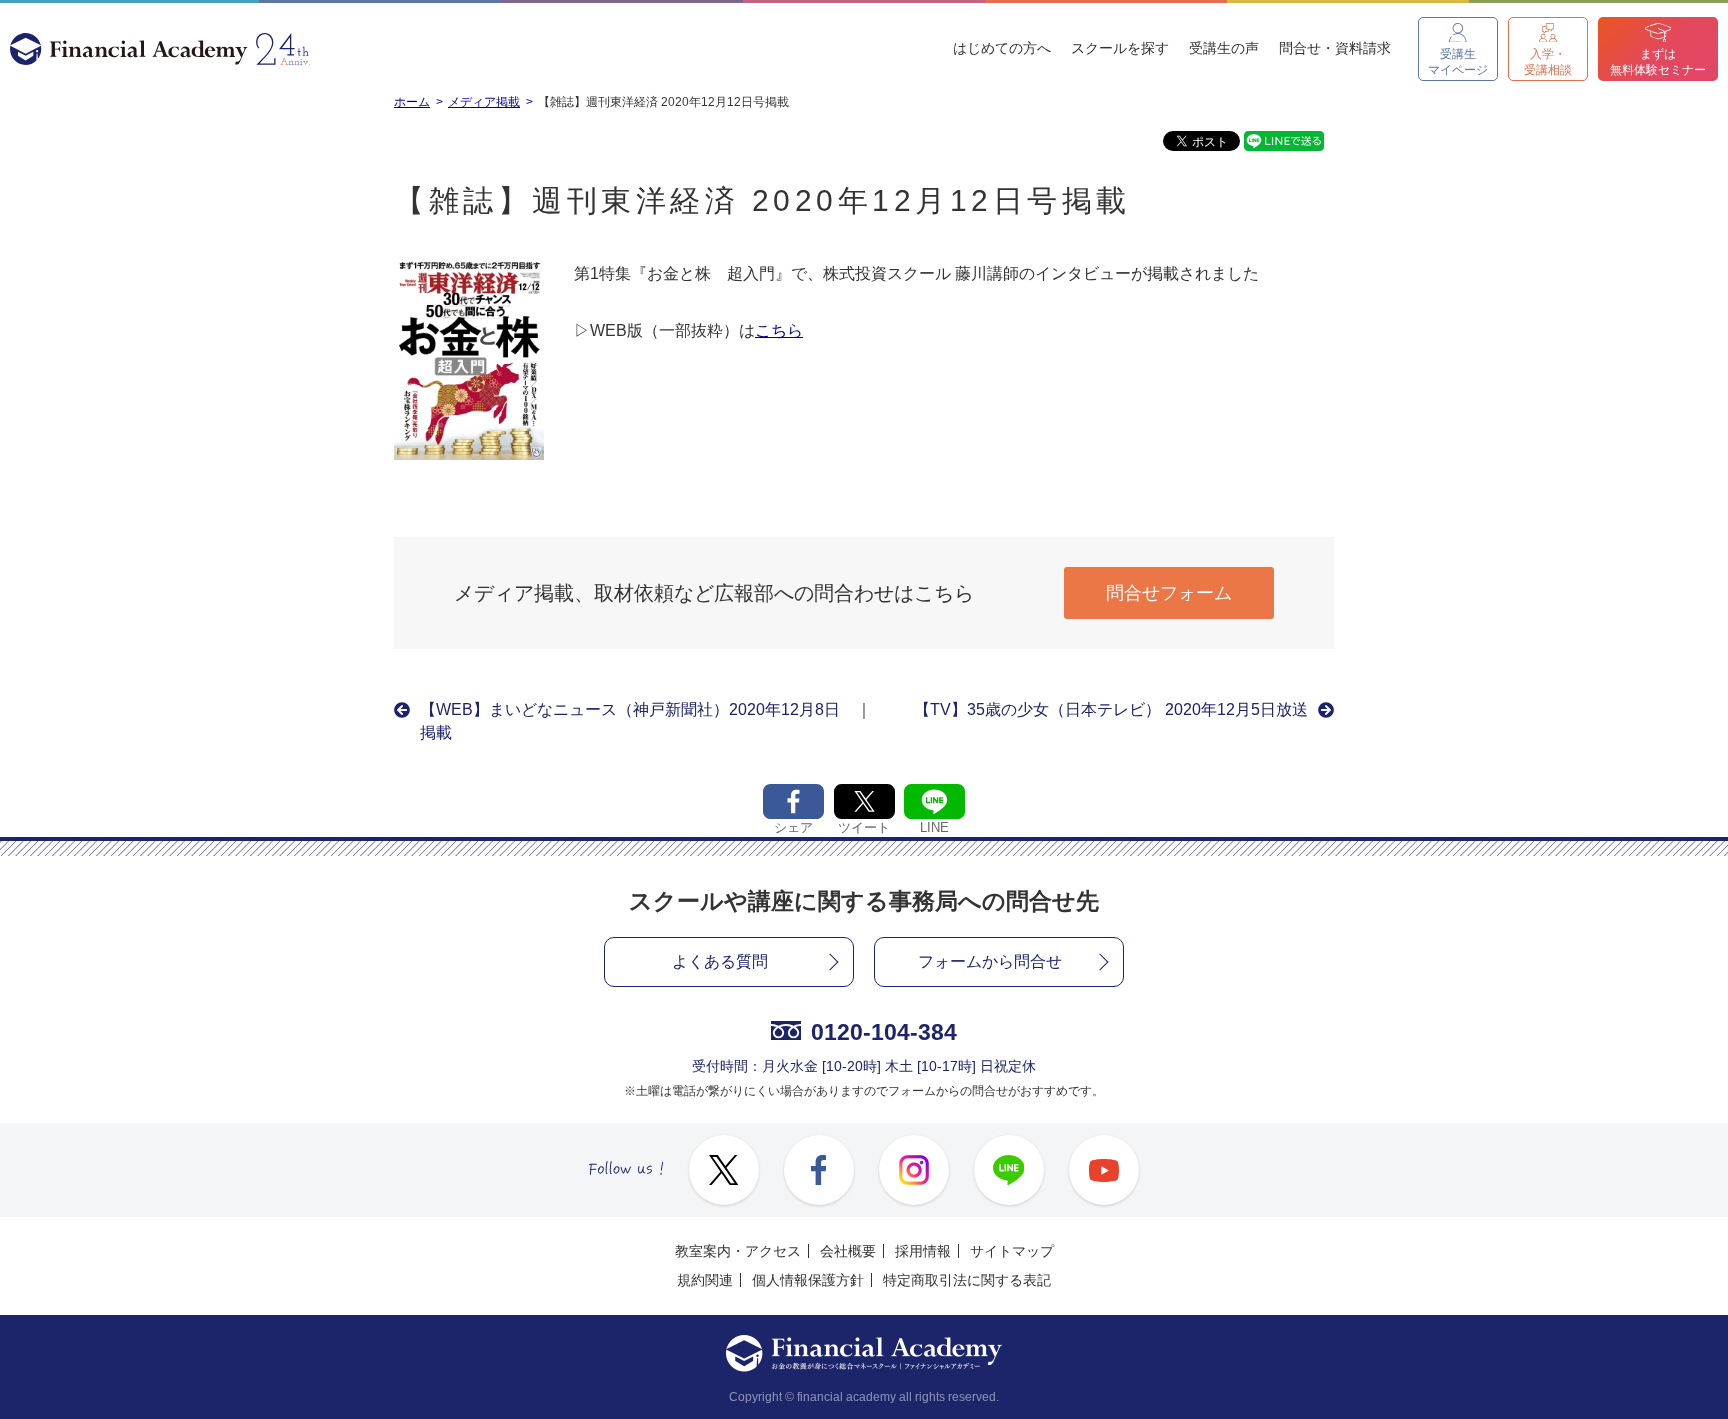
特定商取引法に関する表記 (967, 1280)
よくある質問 (720, 961)
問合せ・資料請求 (1335, 48)
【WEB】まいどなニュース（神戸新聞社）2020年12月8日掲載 (630, 720)
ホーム (412, 102)
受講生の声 (1224, 48)
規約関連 (705, 1280)
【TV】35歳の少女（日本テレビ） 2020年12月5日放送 (1111, 709)
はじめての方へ (1002, 48)
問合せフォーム (1169, 593)
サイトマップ (1012, 1251)
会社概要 (848, 1251)
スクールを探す (1120, 48)
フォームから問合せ (990, 961)
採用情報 (923, 1251)
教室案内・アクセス (738, 1251)
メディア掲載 (484, 102)
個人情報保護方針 (808, 1280)
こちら (779, 330)
